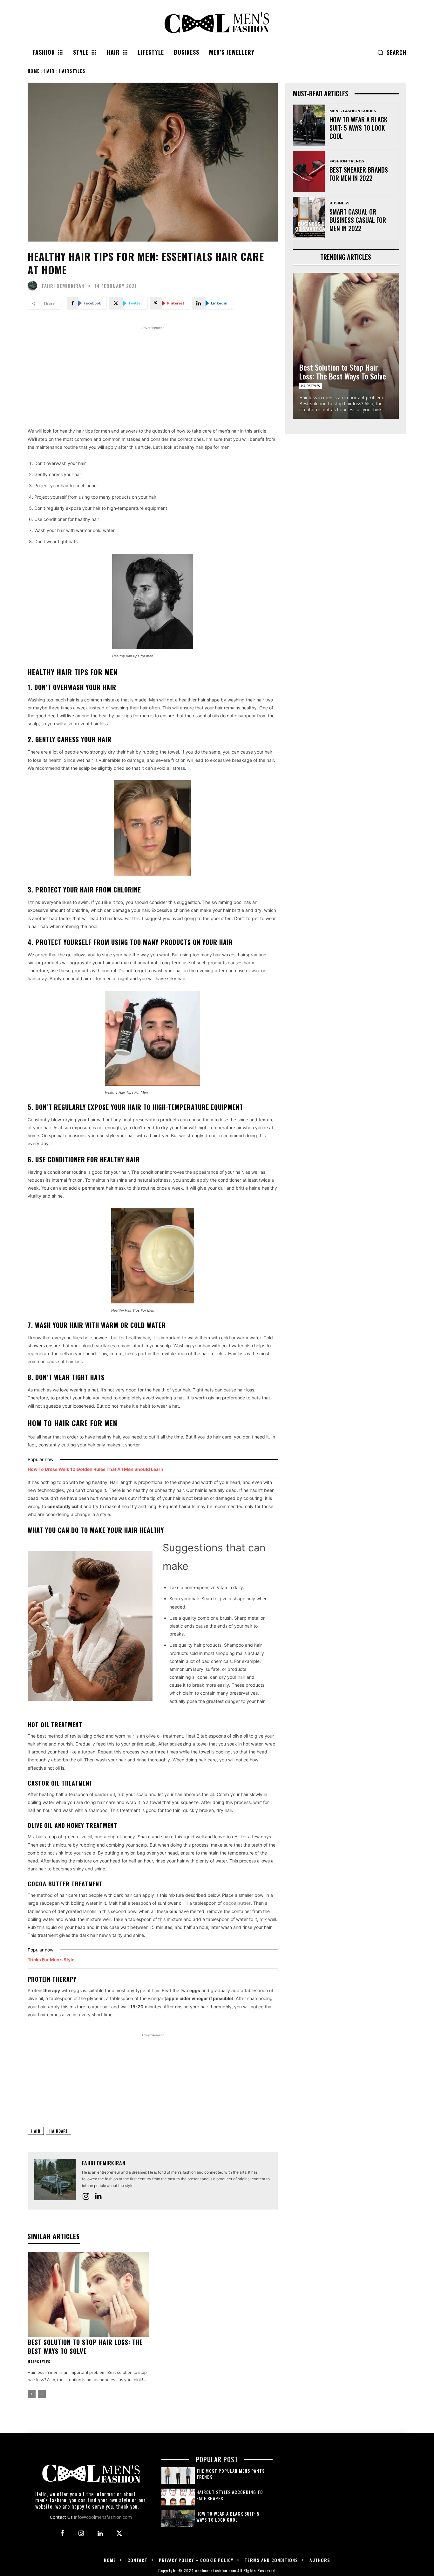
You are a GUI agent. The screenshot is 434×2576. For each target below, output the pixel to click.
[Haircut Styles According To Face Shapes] (178, 2497)
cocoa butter (237, 1903)
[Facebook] (62, 2534)
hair (241, 1677)
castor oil (105, 1794)
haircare (58, 2131)
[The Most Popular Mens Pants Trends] (178, 2476)
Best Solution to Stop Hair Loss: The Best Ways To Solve (85, 2347)
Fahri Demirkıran (63, 286)
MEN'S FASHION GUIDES (353, 111)
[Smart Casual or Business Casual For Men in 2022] (309, 217)
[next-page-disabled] (42, 2394)
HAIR (49, 71)
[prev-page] (32, 2394)
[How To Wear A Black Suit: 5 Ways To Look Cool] (309, 125)
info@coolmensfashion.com (103, 2517)
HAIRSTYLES (72, 71)
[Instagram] (86, 2196)
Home (34, 71)
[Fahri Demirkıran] (34, 286)
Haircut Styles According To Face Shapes (230, 2495)
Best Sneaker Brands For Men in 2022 (359, 174)
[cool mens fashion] (217, 23)
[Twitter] (119, 2534)
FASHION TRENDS (347, 161)
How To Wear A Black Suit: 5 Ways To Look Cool (358, 128)
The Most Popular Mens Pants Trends (231, 2474)
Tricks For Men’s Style (51, 1960)
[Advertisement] (153, 376)
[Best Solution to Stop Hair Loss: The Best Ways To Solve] (88, 2294)
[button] (392, 52)
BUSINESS (339, 203)
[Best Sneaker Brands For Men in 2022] (309, 171)
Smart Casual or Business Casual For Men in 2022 (358, 220)
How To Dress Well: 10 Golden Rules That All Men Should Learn (95, 1469)
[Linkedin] (98, 2197)
